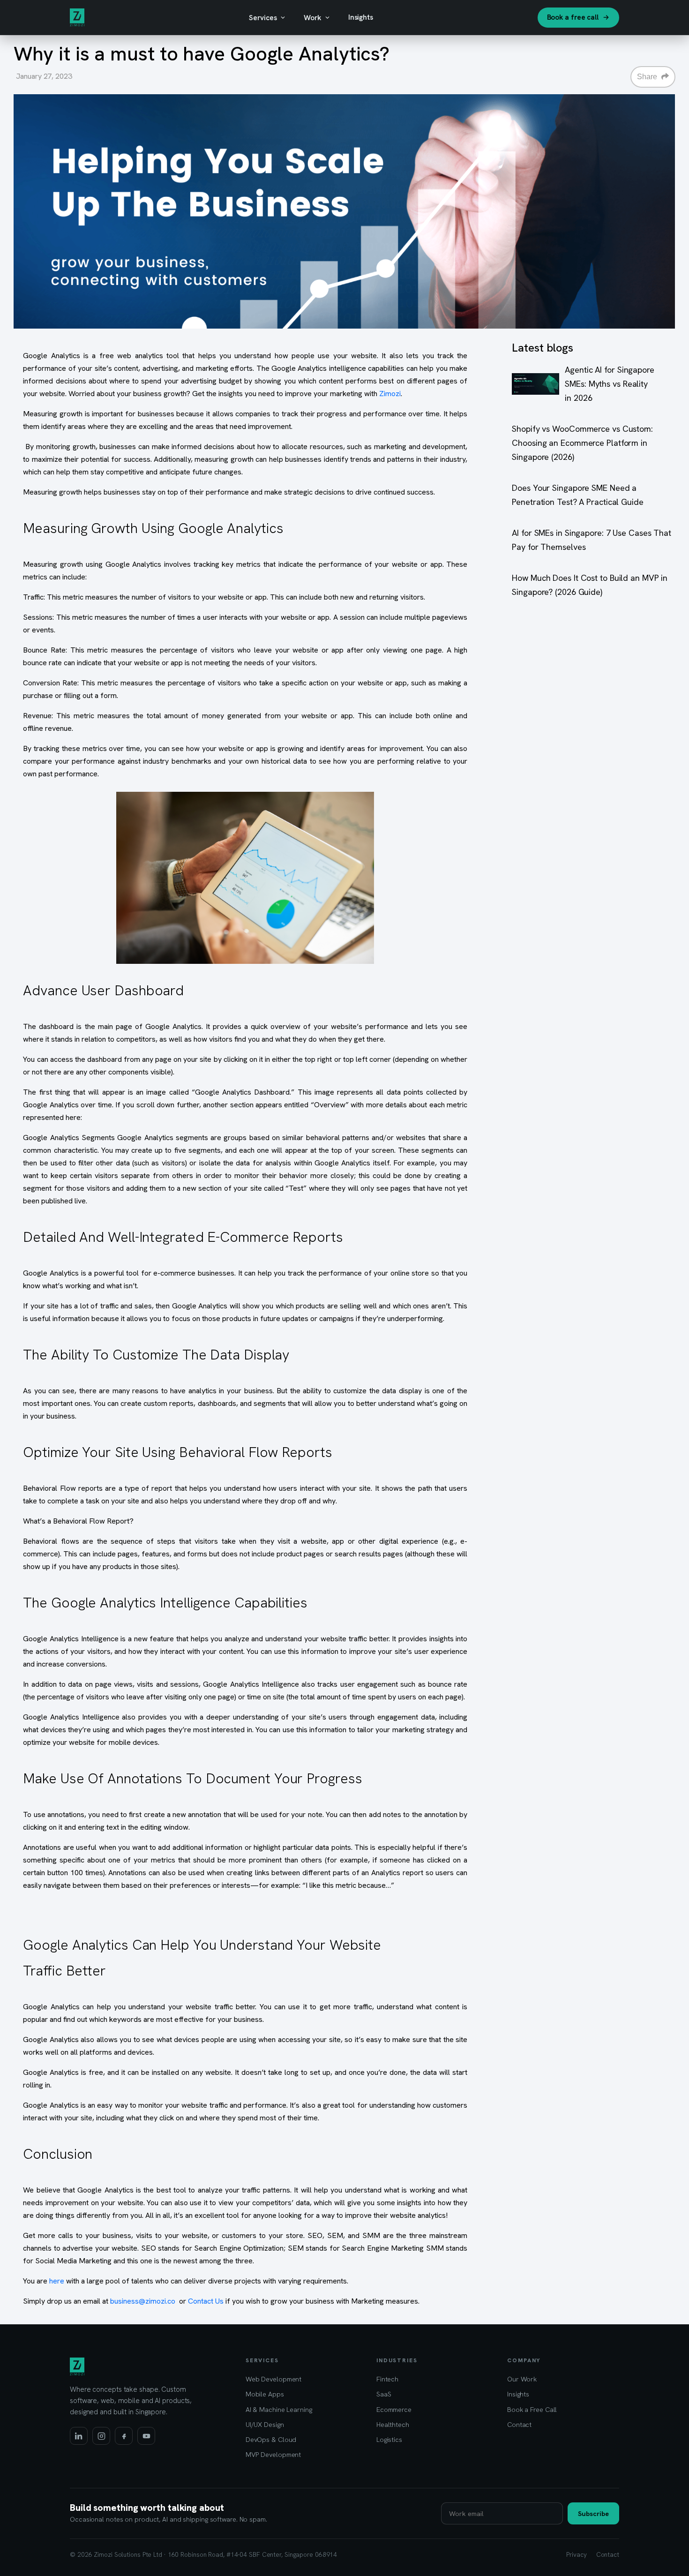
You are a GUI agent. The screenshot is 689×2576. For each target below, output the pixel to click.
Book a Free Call (532, 2409)
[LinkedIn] (79, 2436)
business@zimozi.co (143, 2301)
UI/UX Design (265, 2424)
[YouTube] (146, 2436)
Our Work (522, 2379)
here (57, 2281)
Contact (519, 2424)
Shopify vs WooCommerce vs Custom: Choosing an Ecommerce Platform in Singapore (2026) (582, 443)
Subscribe (593, 2513)
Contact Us (206, 2301)
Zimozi (390, 394)
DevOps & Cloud (271, 2439)
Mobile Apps (265, 2394)
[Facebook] (124, 2436)
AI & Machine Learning (279, 2409)
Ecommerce (394, 2409)
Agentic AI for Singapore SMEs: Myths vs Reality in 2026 (610, 384)
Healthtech (393, 2424)
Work (313, 18)
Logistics (389, 2439)
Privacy (576, 2554)
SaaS (384, 2394)
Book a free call (573, 17)
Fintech (387, 2379)
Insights (361, 17)
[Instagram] (101, 2436)
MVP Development (273, 2454)
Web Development (274, 2379)
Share (648, 77)
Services (263, 18)
